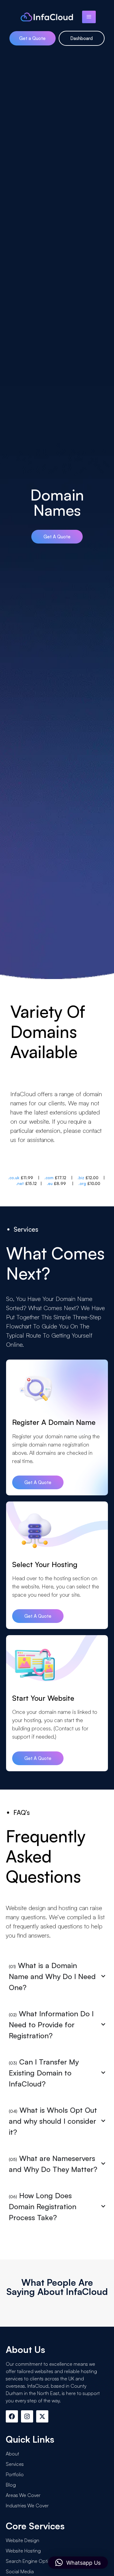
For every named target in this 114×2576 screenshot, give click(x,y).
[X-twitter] (42, 2416)
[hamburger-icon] (89, 17)
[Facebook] (12, 2416)
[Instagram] (27, 2416)
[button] (78, 2563)
